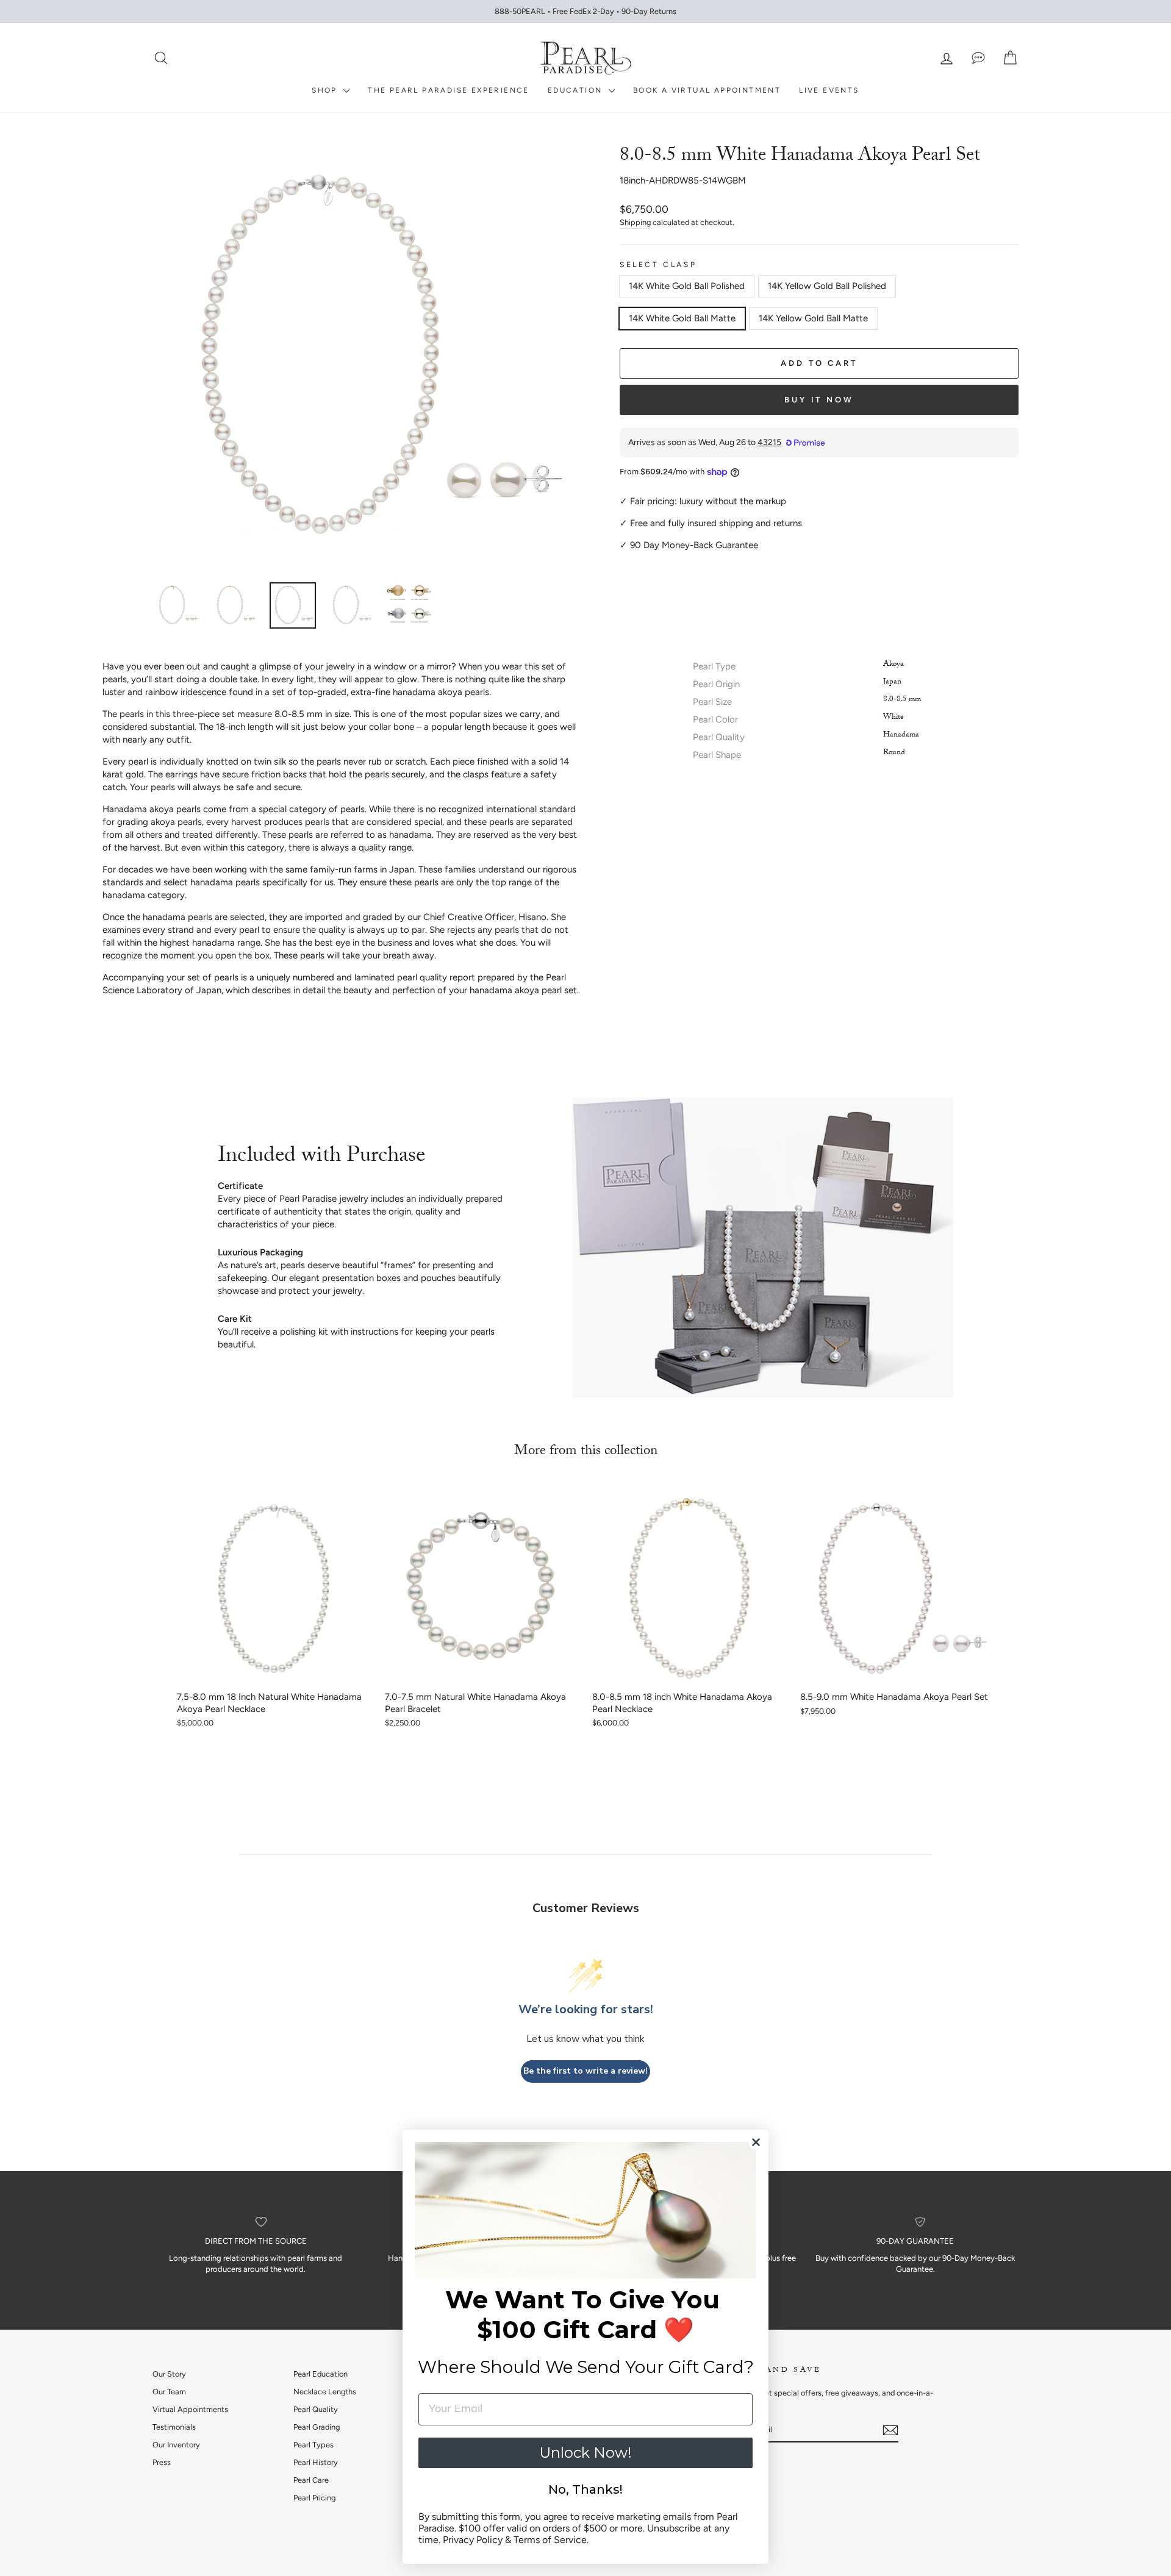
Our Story (169, 2374)
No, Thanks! (585, 2489)
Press (162, 2462)
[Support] (978, 58)
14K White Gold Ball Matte (682, 318)
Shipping (635, 222)
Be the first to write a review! (585, 2071)
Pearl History (316, 2462)
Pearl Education (321, 2374)
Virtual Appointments (190, 2409)
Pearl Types (313, 2445)
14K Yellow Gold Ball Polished (827, 286)
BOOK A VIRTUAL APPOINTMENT (707, 90)
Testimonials (174, 2427)
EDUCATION (577, 90)
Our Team (169, 2392)
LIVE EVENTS (829, 90)
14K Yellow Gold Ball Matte (813, 318)
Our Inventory (176, 2445)
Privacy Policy (473, 2540)
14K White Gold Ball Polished (687, 286)
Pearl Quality (316, 2409)
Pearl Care (311, 2480)
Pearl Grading (317, 2427)
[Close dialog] (756, 2142)
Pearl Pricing (314, 2498)
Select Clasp (658, 265)
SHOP (326, 90)
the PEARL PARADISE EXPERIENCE (449, 90)
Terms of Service (550, 2540)
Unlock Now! (585, 2453)
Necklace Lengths (325, 2392)
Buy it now (819, 400)
